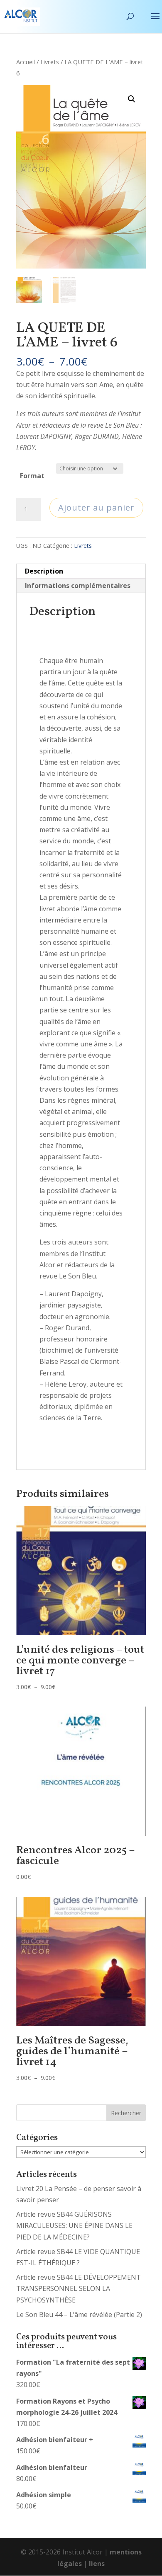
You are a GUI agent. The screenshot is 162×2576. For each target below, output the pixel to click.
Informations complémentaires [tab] (78, 586)
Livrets (50, 62)
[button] (132, 99)
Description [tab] (44, 571)
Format (32, 476)
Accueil (26, 62)
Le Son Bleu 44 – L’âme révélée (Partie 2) (79, 2315)
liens (97, 2564)
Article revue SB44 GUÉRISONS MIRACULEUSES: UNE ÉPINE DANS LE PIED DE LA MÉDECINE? (74, 2225)
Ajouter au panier (96, 507)
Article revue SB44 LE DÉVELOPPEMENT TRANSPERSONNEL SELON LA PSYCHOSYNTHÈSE (79, 2288)
